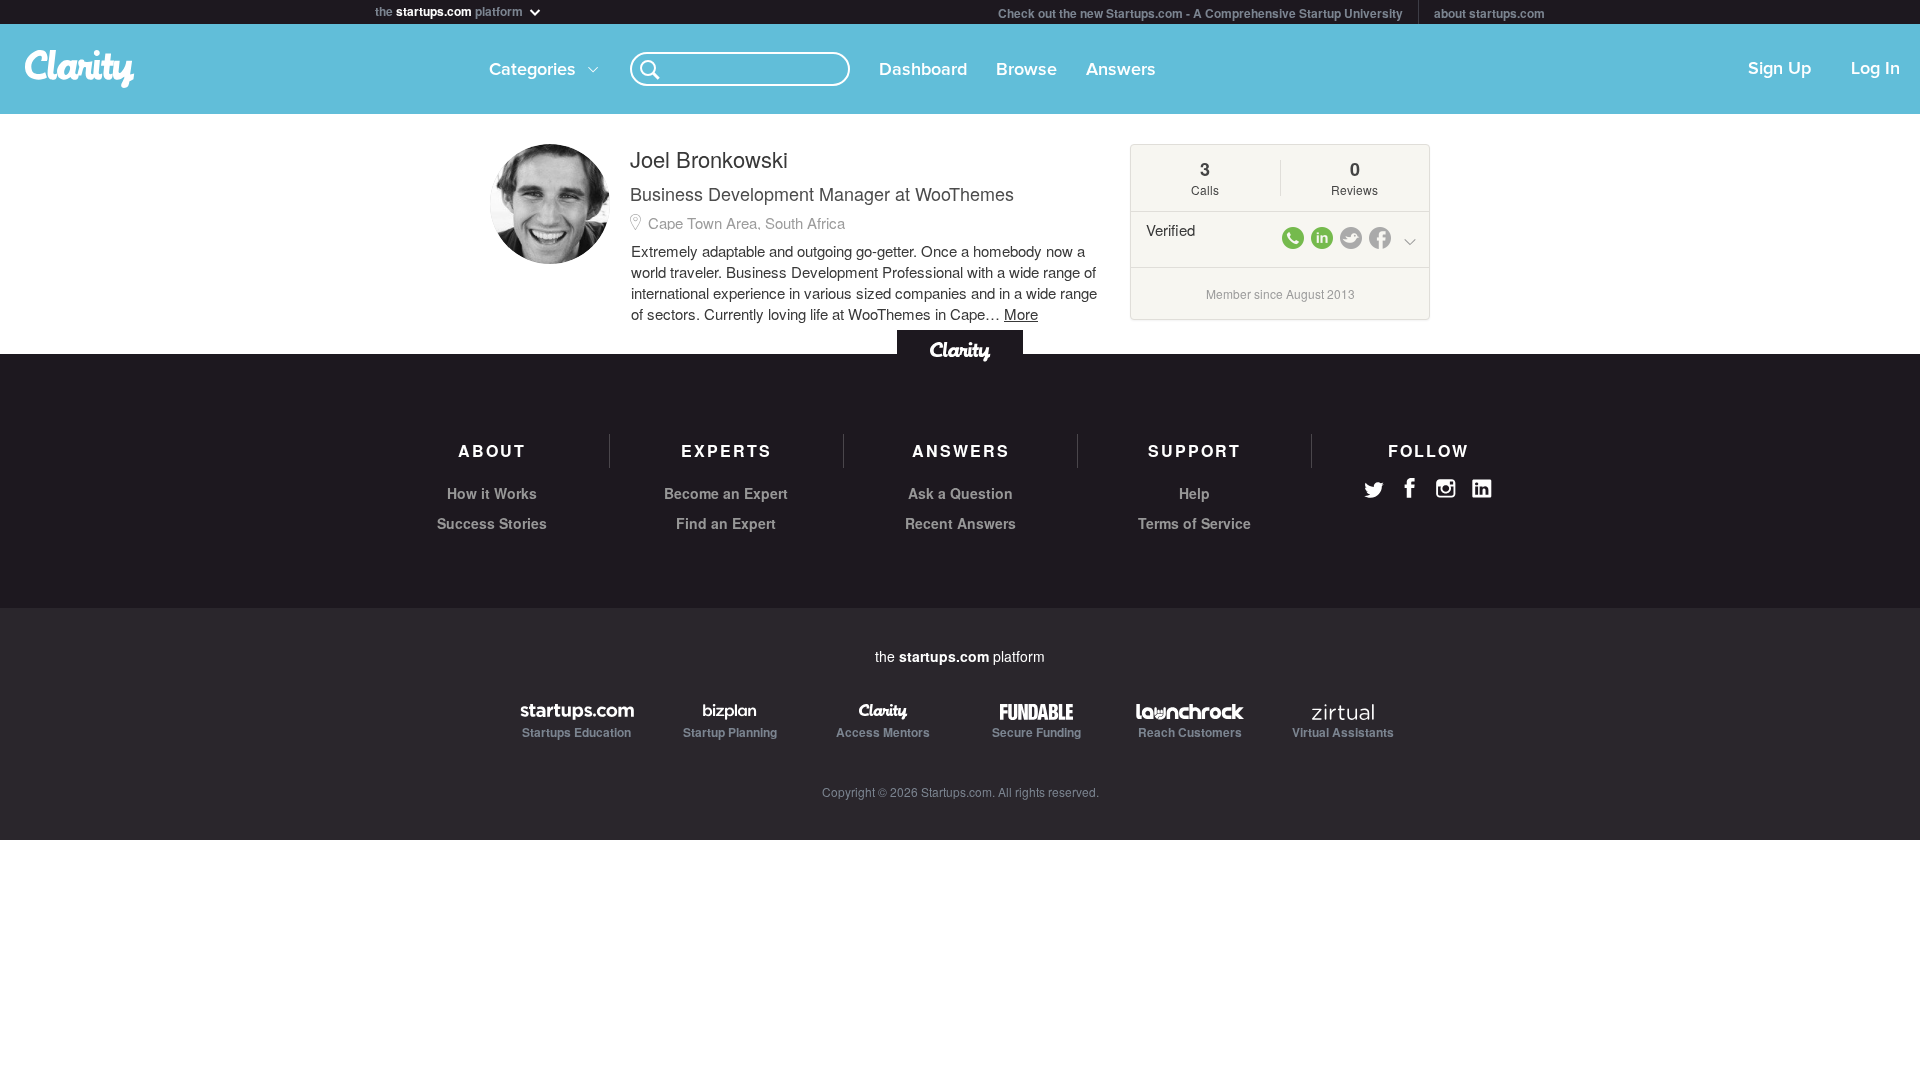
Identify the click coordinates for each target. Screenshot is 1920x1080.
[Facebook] (1410, 488)
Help (1194, 493)
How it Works (492, 493)
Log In (1875, 69)
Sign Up (1779, 69)
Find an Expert (726, 523)
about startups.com (1489, 13)
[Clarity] (960, 349)
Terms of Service (1194, 523)
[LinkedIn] (1482, 489)
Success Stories (492, 523)
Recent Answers (960, 523)
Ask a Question (960, 493)
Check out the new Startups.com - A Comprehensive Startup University (1200, 13)
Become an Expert (726, 493)
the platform (450, 9)
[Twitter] (1374, 492)
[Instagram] (1446, 489)
